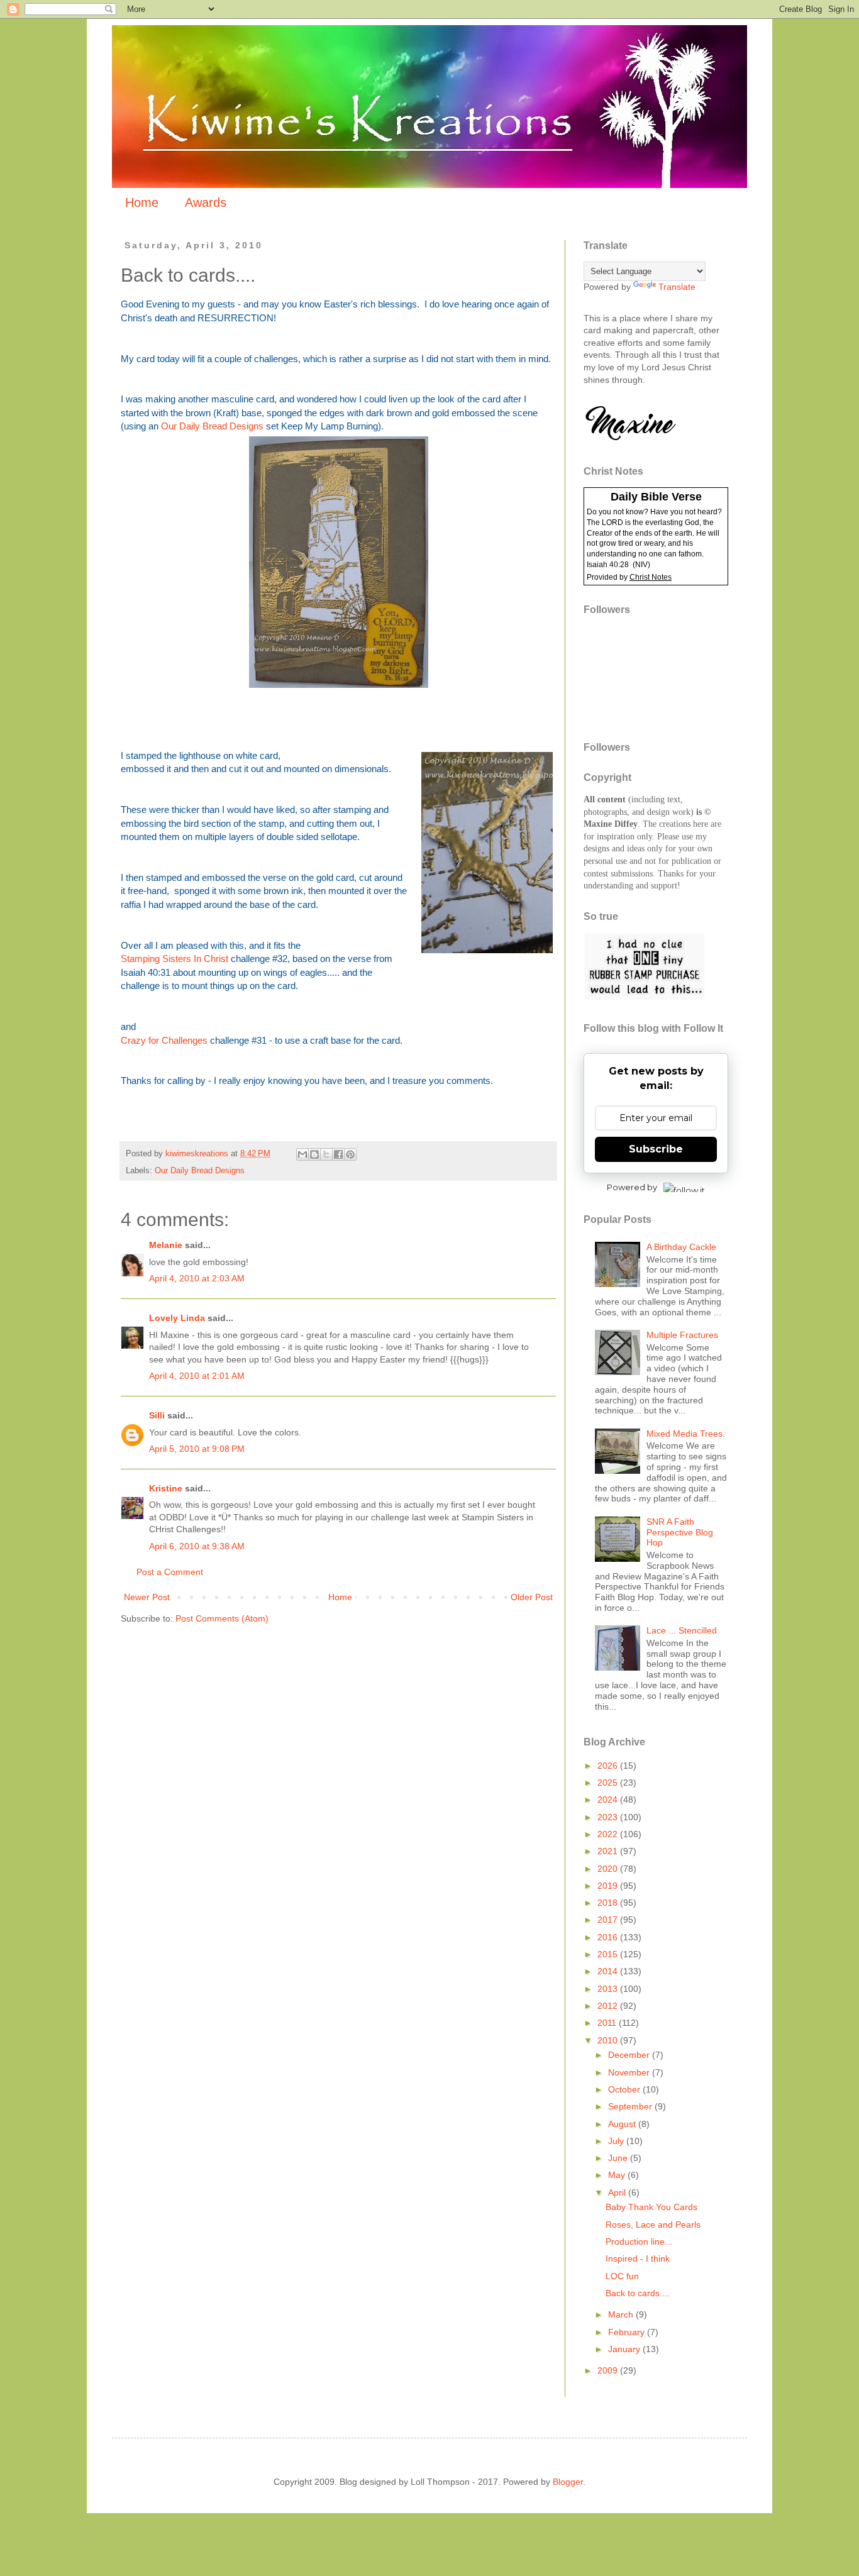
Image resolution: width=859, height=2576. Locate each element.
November (630, 2072)
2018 (609, 1903)
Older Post (532, 1597)
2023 (609, 1817)
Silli (157, 1415)
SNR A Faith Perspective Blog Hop (680, 1532)
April (618, 2192)
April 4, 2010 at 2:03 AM (197, 1278)
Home (142, 202)
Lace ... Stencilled (682, 1630)
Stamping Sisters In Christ (175, 959)
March (622, 2314)
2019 (609, 1886)
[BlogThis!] (314, 1154)
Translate (677, 287)
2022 (609, 1834)
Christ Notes (651, 577)
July (617, 2141)
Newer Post (147, 1597)
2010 (609, 2040)
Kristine (166, 1488)
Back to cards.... (638, 2293)
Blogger (568, 2482)
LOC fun (622, 2276)
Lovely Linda (177, 1318)
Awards (206, 202)
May (618, 2175)
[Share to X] (326, 1154)
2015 (609, 1954)
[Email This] (302, 1154)
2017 (609, 1920)
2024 (609, 1799)
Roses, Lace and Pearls (653, 2225)
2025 (609, 1783)
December (630, 2055)
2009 (609, 2370)
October (625, 2089)
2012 (609, 2006)
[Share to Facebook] (338, 1154)
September (631, 2106)
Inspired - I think (638, 2258)
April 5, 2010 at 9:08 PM (197, 1449)
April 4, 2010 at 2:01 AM (197, 1376)
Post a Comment (170, 1572)
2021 (609, 1851)
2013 (609, 1989)
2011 (608, 2023)
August (623, 2124)
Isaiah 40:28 (608, 565)
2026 (609, 1766)
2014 (609, 1971)
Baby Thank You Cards (651, 2207)
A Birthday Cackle (681, 1247)
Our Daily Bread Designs (212, 426)
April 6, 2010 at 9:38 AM (197, 1546)
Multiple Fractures (682, 1335)
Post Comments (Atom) (222, 1618)
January (625, 2349)
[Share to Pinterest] (350, 1154)
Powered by (632, 1187)
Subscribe (656, 1149)
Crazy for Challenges (164, 1040)
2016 (609, 1937)
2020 (609, 1869)
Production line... (639, 2242)
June (619, 2158)
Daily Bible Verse (656, 497)
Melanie (166, 1245)
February (628, 2332)
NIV (641, 565)
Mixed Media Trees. (686, 1434)
